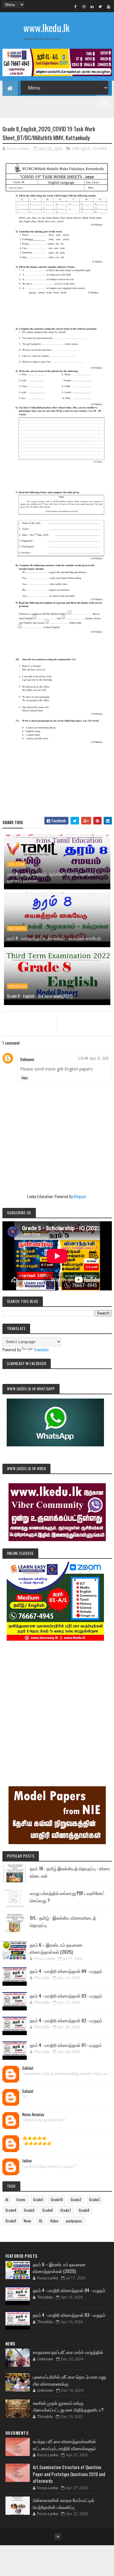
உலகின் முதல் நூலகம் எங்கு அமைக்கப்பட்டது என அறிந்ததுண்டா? (68, 2406)
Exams (21, 2199)
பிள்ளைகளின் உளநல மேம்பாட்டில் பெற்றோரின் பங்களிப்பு (64, 2503)
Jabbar (27, 2161)
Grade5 (29, 2210)
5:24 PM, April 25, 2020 (93, 1058)
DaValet (28, 2068)
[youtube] (109, 6)
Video (54, 2221)
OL (41, 2221)
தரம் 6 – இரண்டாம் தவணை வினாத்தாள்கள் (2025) (56, 1948)
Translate (41, 1349)
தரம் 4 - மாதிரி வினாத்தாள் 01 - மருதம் (66, 2045)
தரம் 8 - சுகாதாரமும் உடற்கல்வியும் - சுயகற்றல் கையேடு (54, 938)
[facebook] (76, 6)
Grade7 (66, 2210)
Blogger (80, 1196)
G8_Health (17, 928)
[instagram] (84, 6)
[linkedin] (92, 6)
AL (7, 2199)
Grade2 (76, 2199)
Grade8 (100, 148)
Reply (25, 1078)
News (28, 2221)
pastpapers (74, 2221)
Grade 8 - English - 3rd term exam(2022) (40, 996)
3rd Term (16, 864)
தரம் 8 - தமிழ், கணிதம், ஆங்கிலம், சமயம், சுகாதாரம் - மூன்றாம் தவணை (53, 877)
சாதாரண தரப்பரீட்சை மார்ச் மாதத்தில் (68, 2352)
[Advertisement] (57, 1705)
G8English (81, 148)
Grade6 (48, 2210)
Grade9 (11, 2221)
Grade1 (38, 2199)
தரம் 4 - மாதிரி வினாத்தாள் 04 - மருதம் (66, 1971)
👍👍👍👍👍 (34, 2138)
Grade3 (94, 2199)
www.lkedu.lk (47, 28)
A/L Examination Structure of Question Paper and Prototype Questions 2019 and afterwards (69, 2474)
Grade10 (57, 2199)
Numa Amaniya (33, 2115)
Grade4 (11, 2210)
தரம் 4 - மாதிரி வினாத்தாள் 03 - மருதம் (66, 1996)
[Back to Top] (58, 2536)
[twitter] (100, 6)
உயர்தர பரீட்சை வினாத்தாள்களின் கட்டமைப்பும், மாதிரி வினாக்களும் (64, 2445)
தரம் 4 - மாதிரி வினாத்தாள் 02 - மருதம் (66, 2020)
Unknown (27, 1059)
